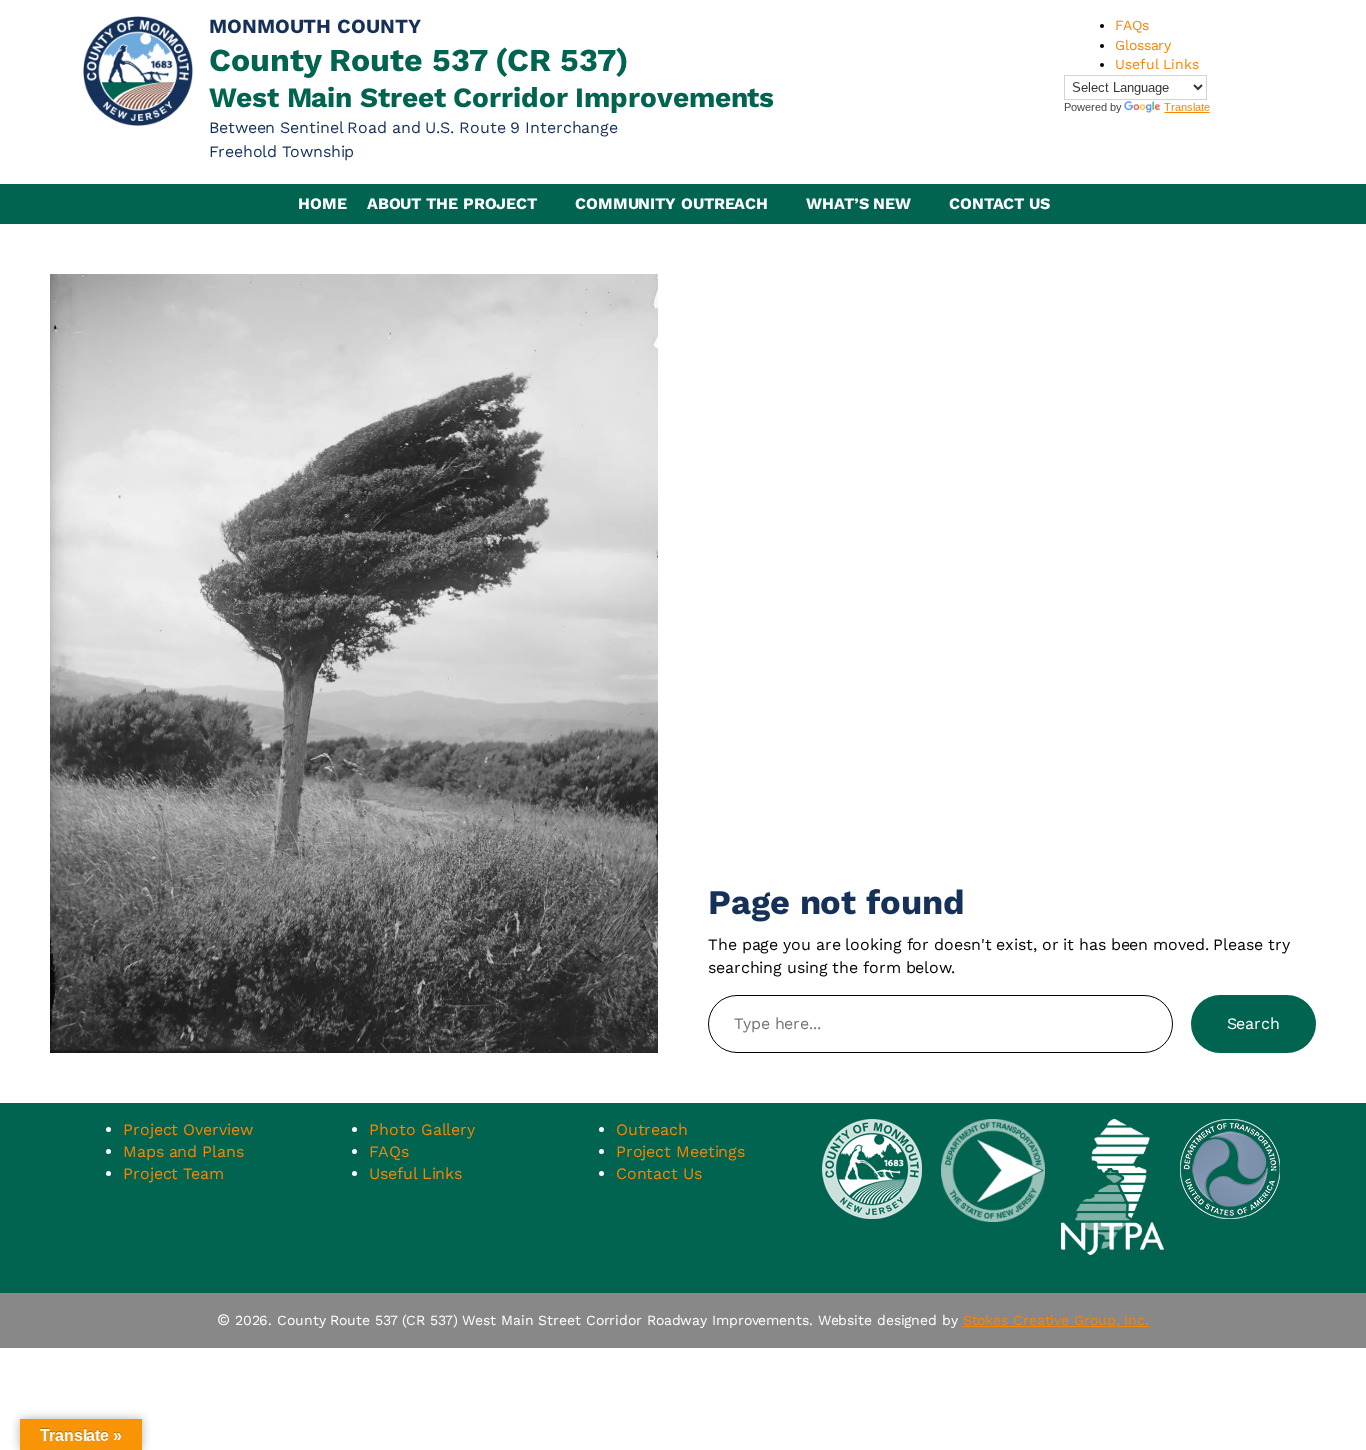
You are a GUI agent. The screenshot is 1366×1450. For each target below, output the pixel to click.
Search (1253, 1023)
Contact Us (999, 203)
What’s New (858, 203)
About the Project (452, 203)
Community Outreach (671, 203)
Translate (1186, 107)
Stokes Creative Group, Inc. (1056, 1320)
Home (322, 203)
